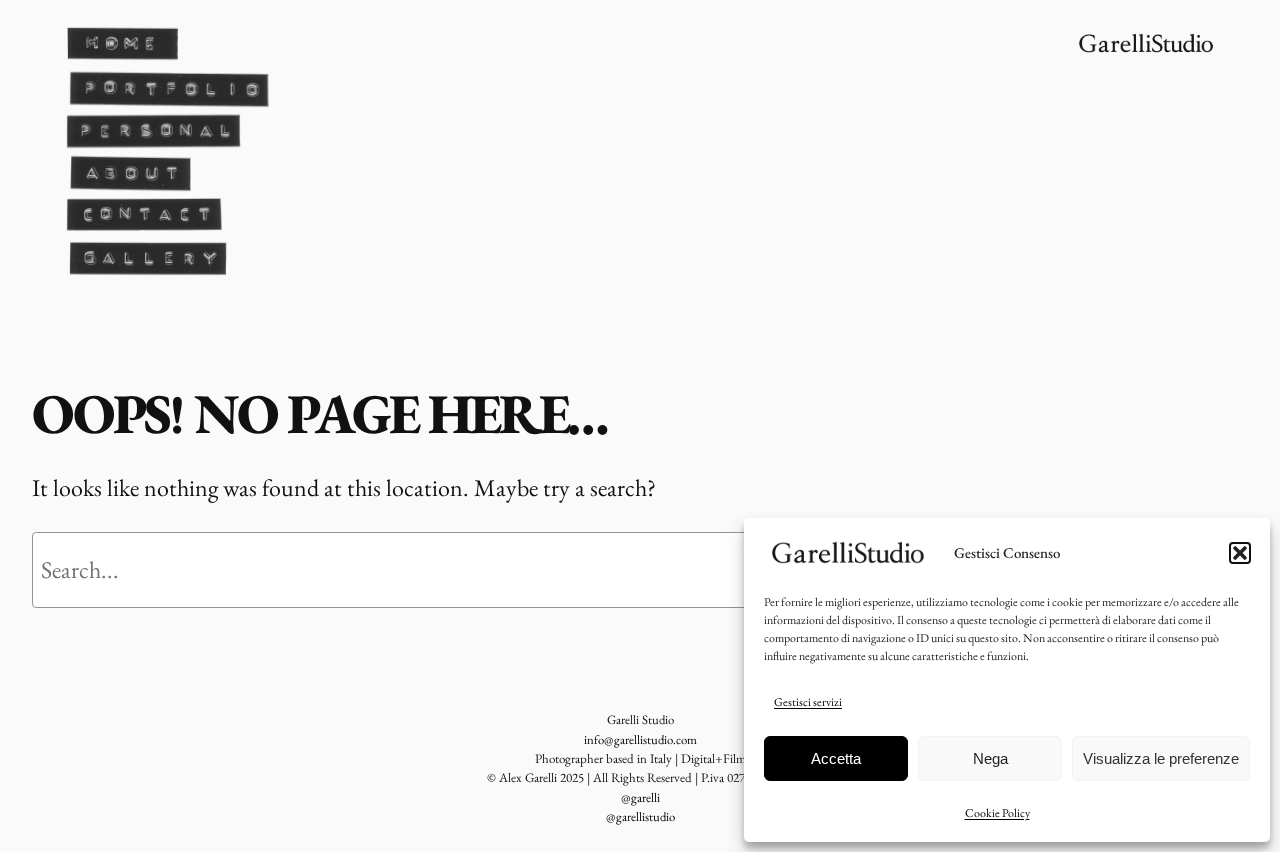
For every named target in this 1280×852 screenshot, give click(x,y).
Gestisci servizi (808, 702)
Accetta (836, 758)
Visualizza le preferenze (1161, 758)
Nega (990, 758)
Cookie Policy (997, 813)
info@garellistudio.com (640, 739)
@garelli (640, 797)
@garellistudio (640, 816)
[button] (1240, 553)
